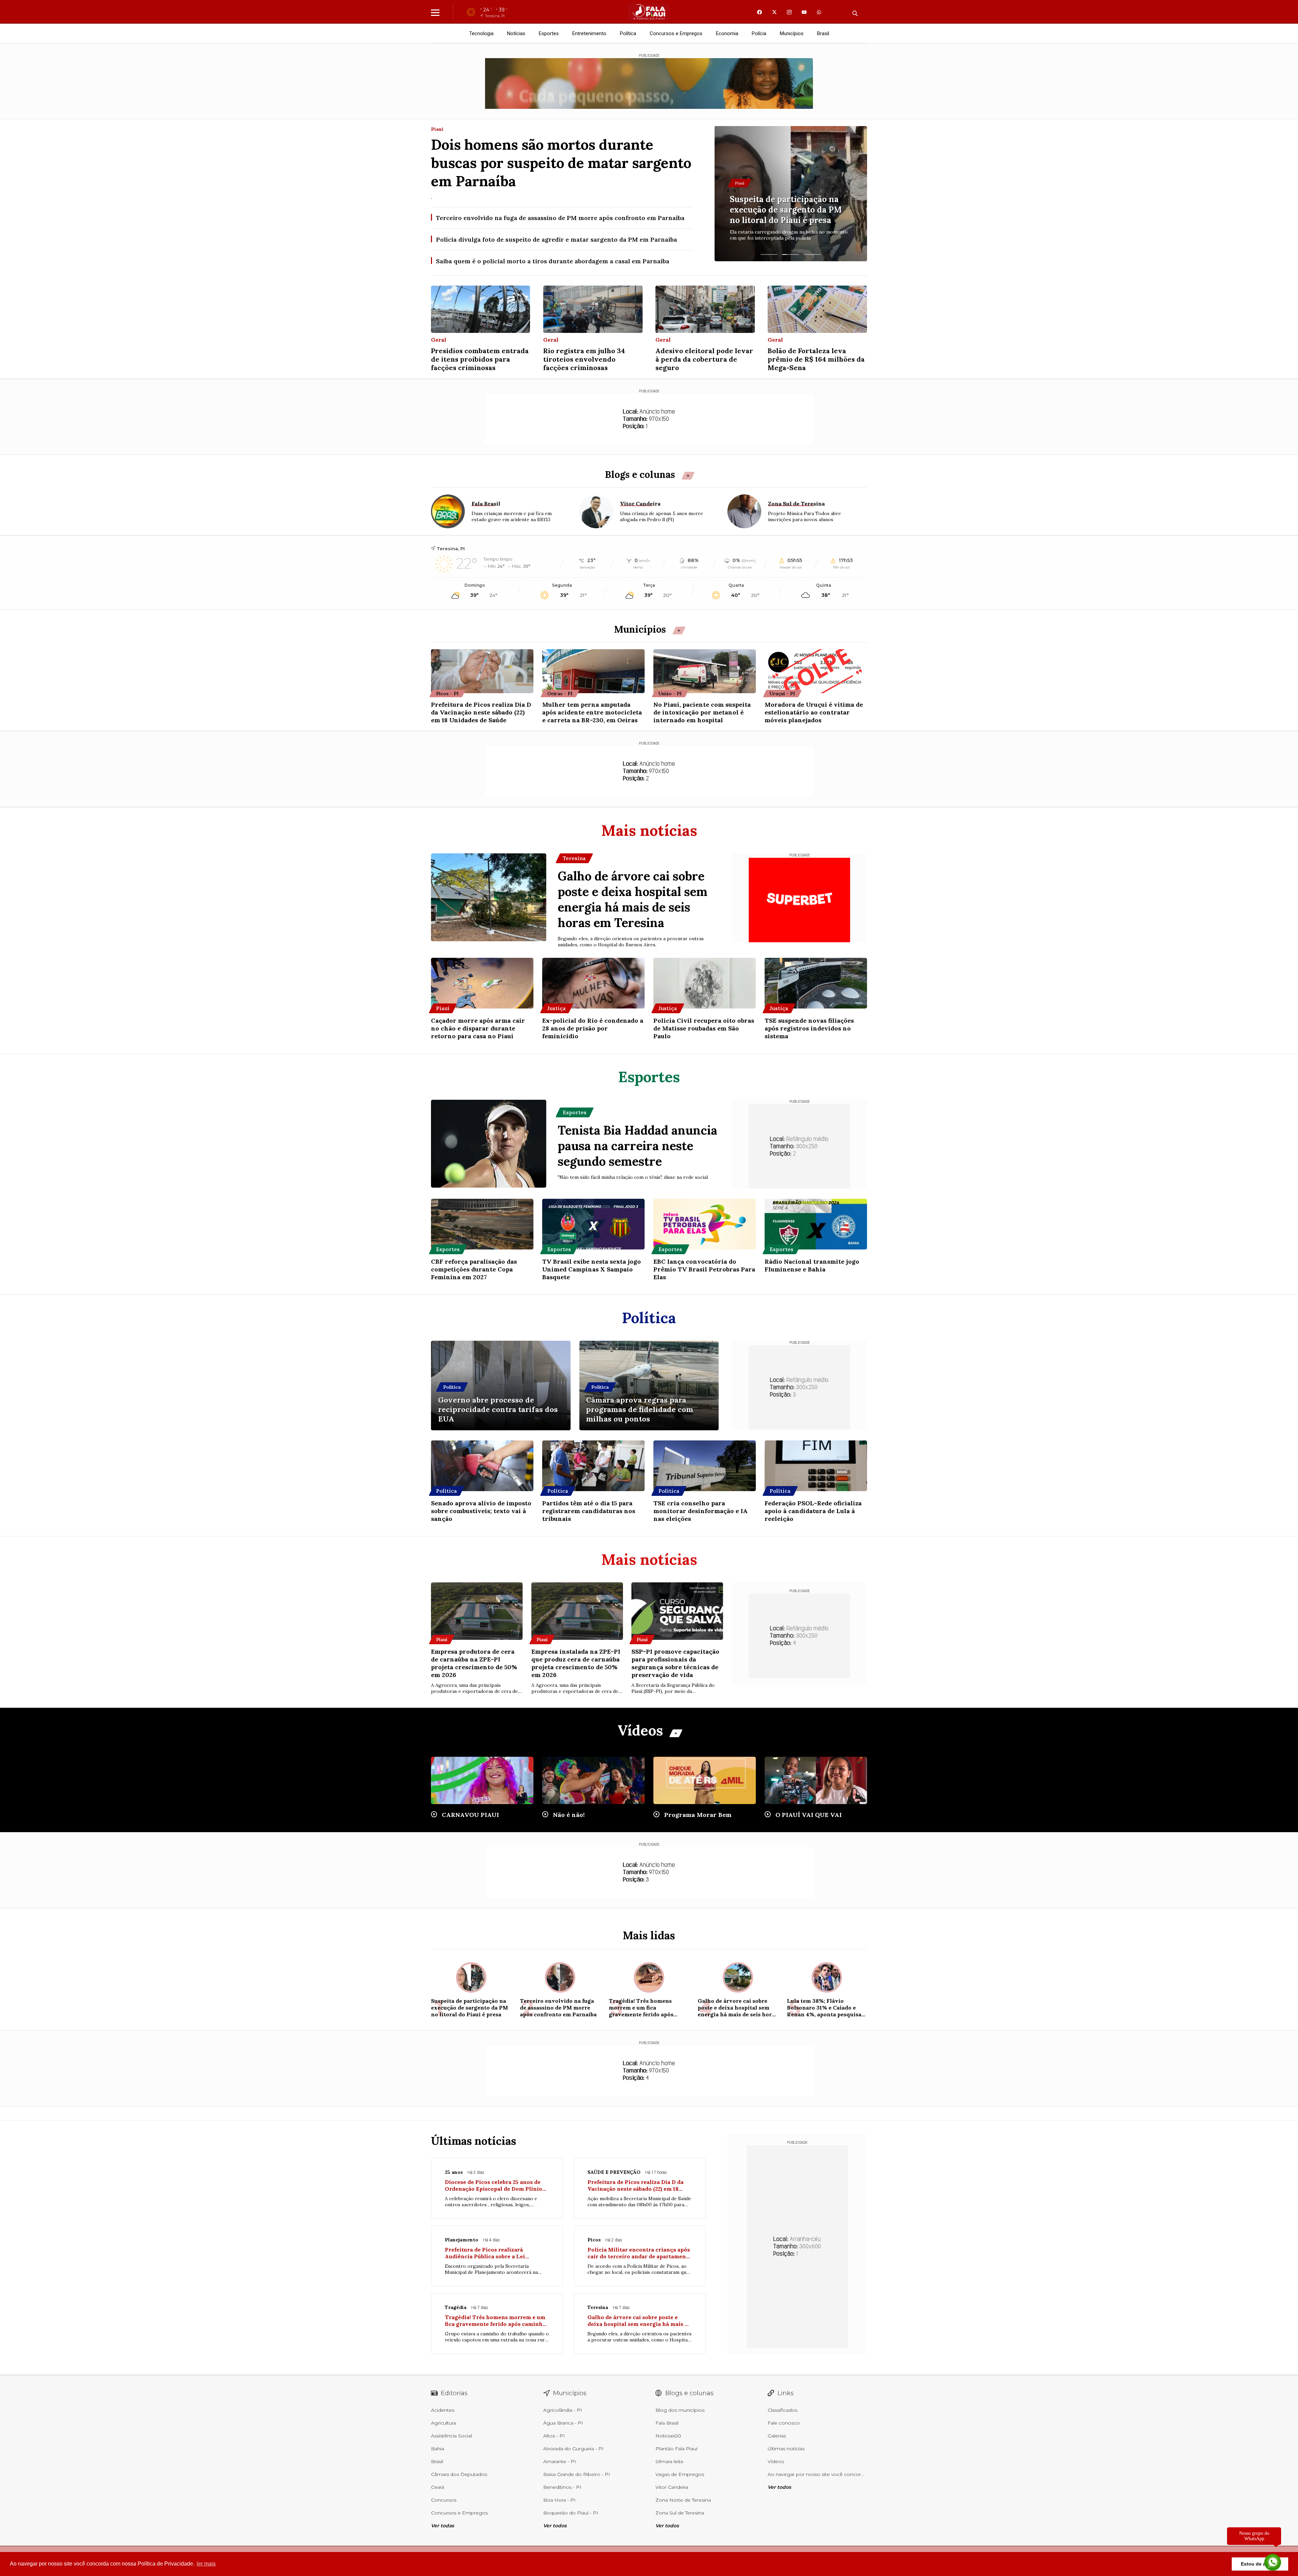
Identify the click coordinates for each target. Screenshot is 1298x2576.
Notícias (516, 33)
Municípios (792, 33)
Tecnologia (481, 33)
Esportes (549, 33)
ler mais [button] (206, 2564)
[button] (769, 254)
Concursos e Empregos (676, 33)
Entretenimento (589, 33)
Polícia (759, 33)
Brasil (823, 33)
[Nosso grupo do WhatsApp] (1273, 2560)
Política (628, 33)
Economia (727, 33)
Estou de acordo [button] (1260, 2564)
